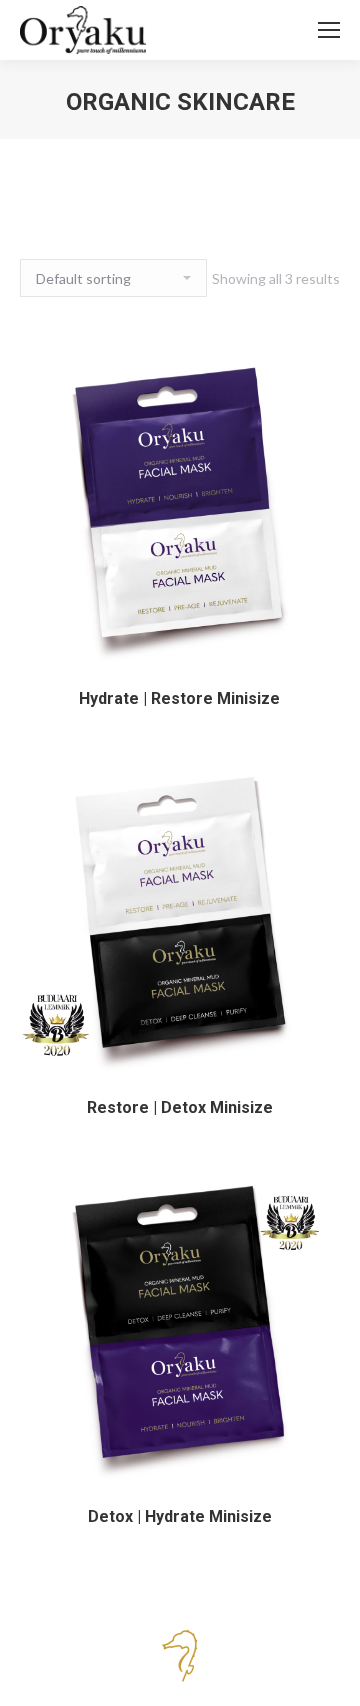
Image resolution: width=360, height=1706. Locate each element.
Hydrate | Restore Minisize (179, 698)
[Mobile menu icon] (329, 30)
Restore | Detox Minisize (180, 1107)
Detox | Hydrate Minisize (180, 1516)
